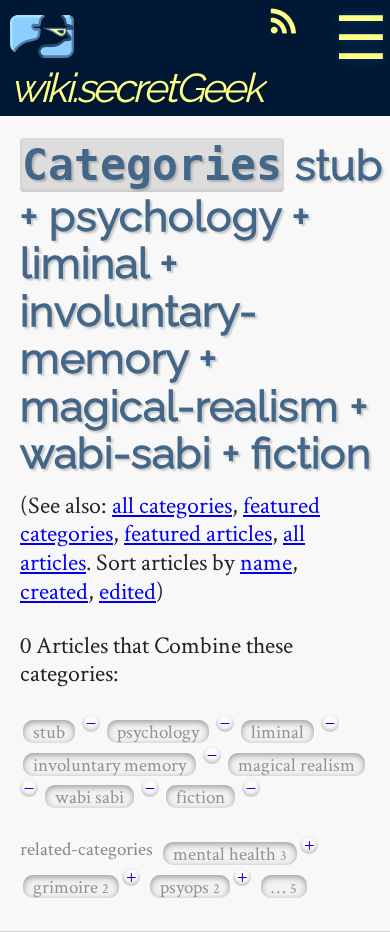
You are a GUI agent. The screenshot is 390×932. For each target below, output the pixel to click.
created (54, 590)
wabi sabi (89, 796)
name (266, 561)
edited (127, 590)
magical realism (296, 764)
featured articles (198, 532)
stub (49, 731)
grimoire (71, 886)
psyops (190, 886)
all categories (172, 504)
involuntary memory (109, 764)
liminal (277, 731)
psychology (158, 731)
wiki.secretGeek (136, 87)
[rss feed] (283, 21)
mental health (230, 853)
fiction (200, 796)
